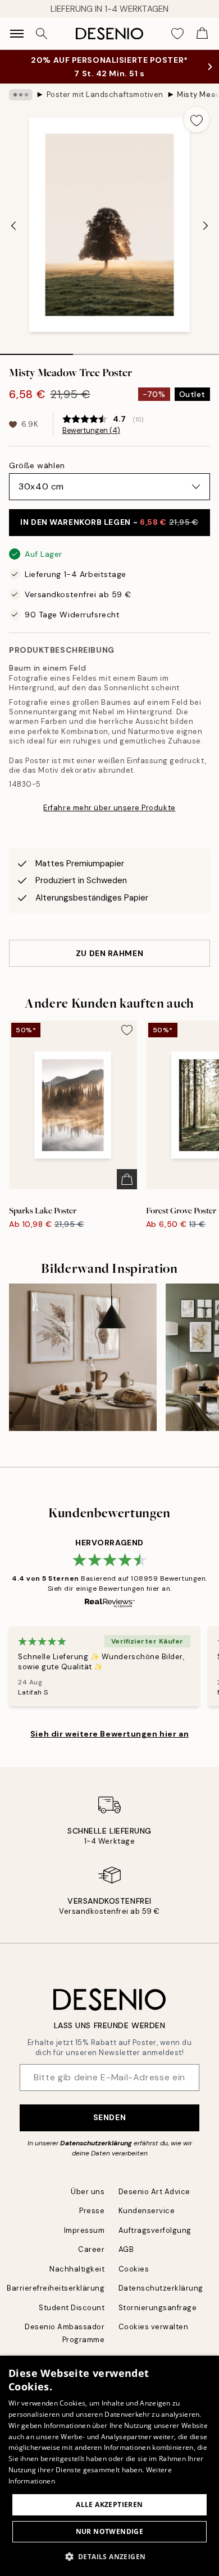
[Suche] (42, 34)
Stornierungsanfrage (158, 2308)
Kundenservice (147, 2211)
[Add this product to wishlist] (197, 119)
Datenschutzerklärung (96, 2143)
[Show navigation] (17, 34)
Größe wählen (37, 465)
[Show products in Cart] (202, 34)
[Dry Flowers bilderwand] (83, 1357)
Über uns (88, 2192)
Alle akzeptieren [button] (109, 2505)
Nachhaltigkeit (77, 2269)
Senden (109, 2117)
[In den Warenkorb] (127, 1179)
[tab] (36, 350)
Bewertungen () (91, 431)
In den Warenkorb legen (109, 522)
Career (91, 2249)
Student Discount (72, 2308)
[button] (110, 2556)
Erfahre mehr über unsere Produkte (109, 808)
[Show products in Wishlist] (177, 34)
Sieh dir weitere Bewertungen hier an (109, 1734)
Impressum (85, 2230)
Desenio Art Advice (154, 2192)
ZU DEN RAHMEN (109, 953)
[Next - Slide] (206, 226)
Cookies (134, 2269)
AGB (126, 2249)
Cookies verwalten (154, 2327)
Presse (92, 2211)
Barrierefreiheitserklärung (56, 2288)
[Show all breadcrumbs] (21, 95)
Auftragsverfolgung (155, 2230)
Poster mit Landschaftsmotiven (105, 94)
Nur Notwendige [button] (110, 2531)
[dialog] (109, 2466)
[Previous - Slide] (13, 226)
